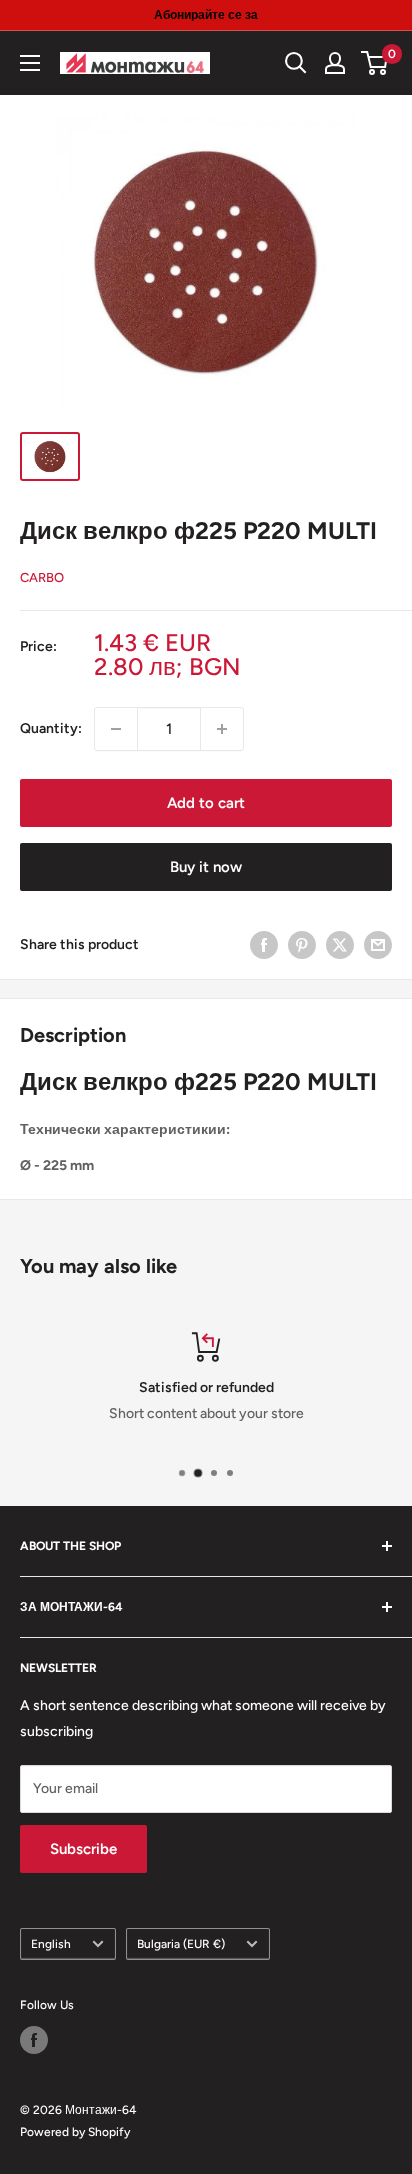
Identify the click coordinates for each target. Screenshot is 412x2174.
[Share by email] (378, 945)
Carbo (42, 577)
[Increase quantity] (222, 729)
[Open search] (296, 63)
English (51, 1944)
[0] (375, 63)
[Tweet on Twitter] (340, 945)
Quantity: (51, 728)
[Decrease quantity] (116, 729)
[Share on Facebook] (264, 945)
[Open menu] (30, 63)
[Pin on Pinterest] (302, 945)
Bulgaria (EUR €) (181, 1944)
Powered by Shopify (75, 2132)
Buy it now (206, 867)
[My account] (335, 63)
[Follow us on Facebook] (34, 2040)
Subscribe (83, 1849)
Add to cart (206, 803)
